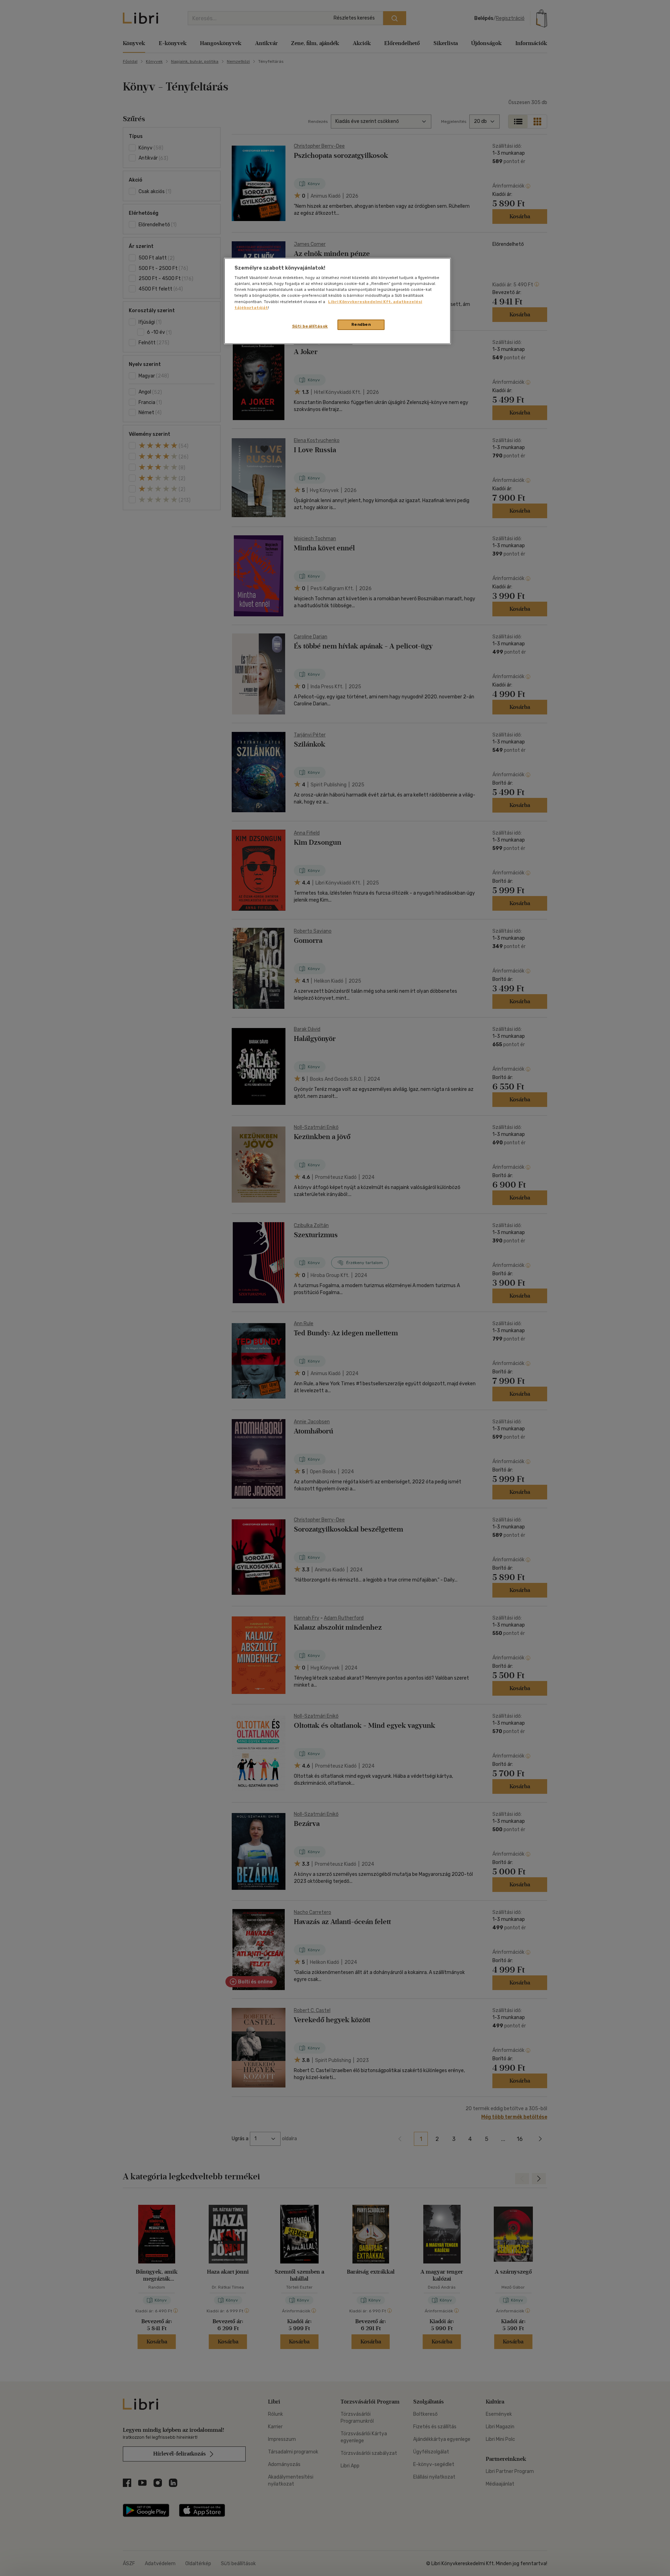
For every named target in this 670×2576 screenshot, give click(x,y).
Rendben (361, 324)
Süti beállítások (310, 326)
